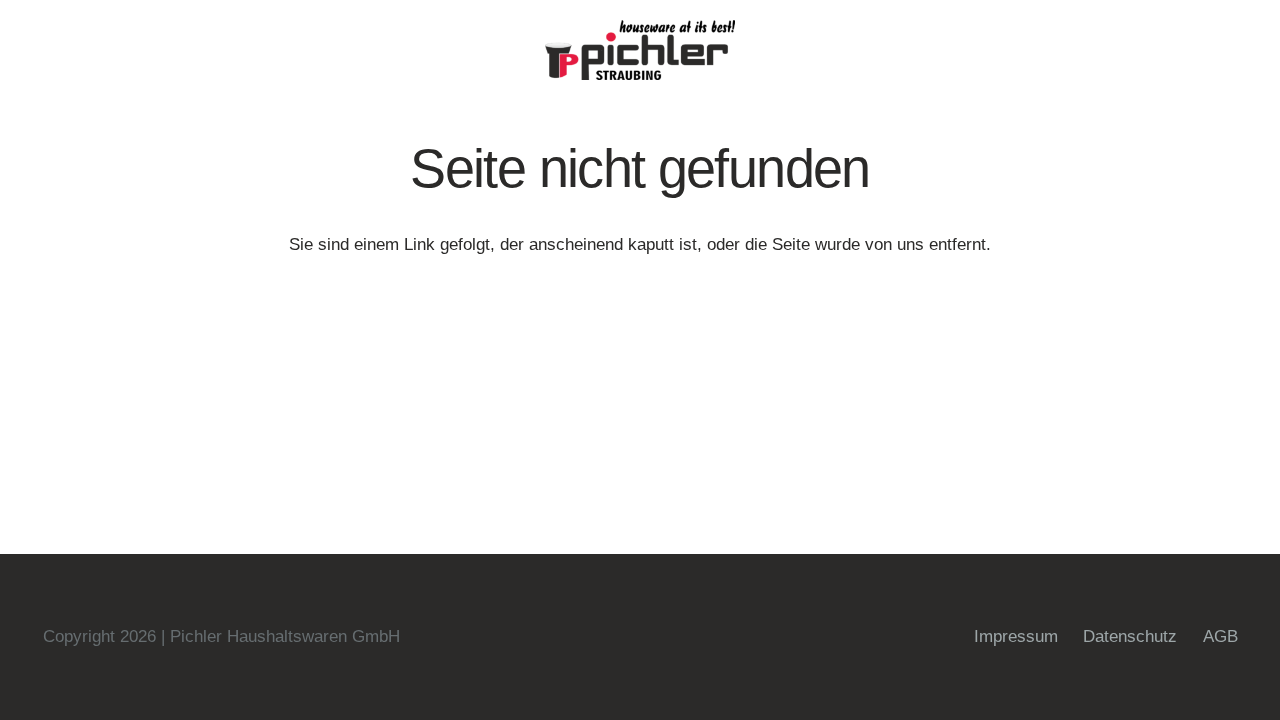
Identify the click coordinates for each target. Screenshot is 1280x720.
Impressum (1016, 636)
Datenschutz (1130, 636)
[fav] (640, 50)
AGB (1220, 636)
